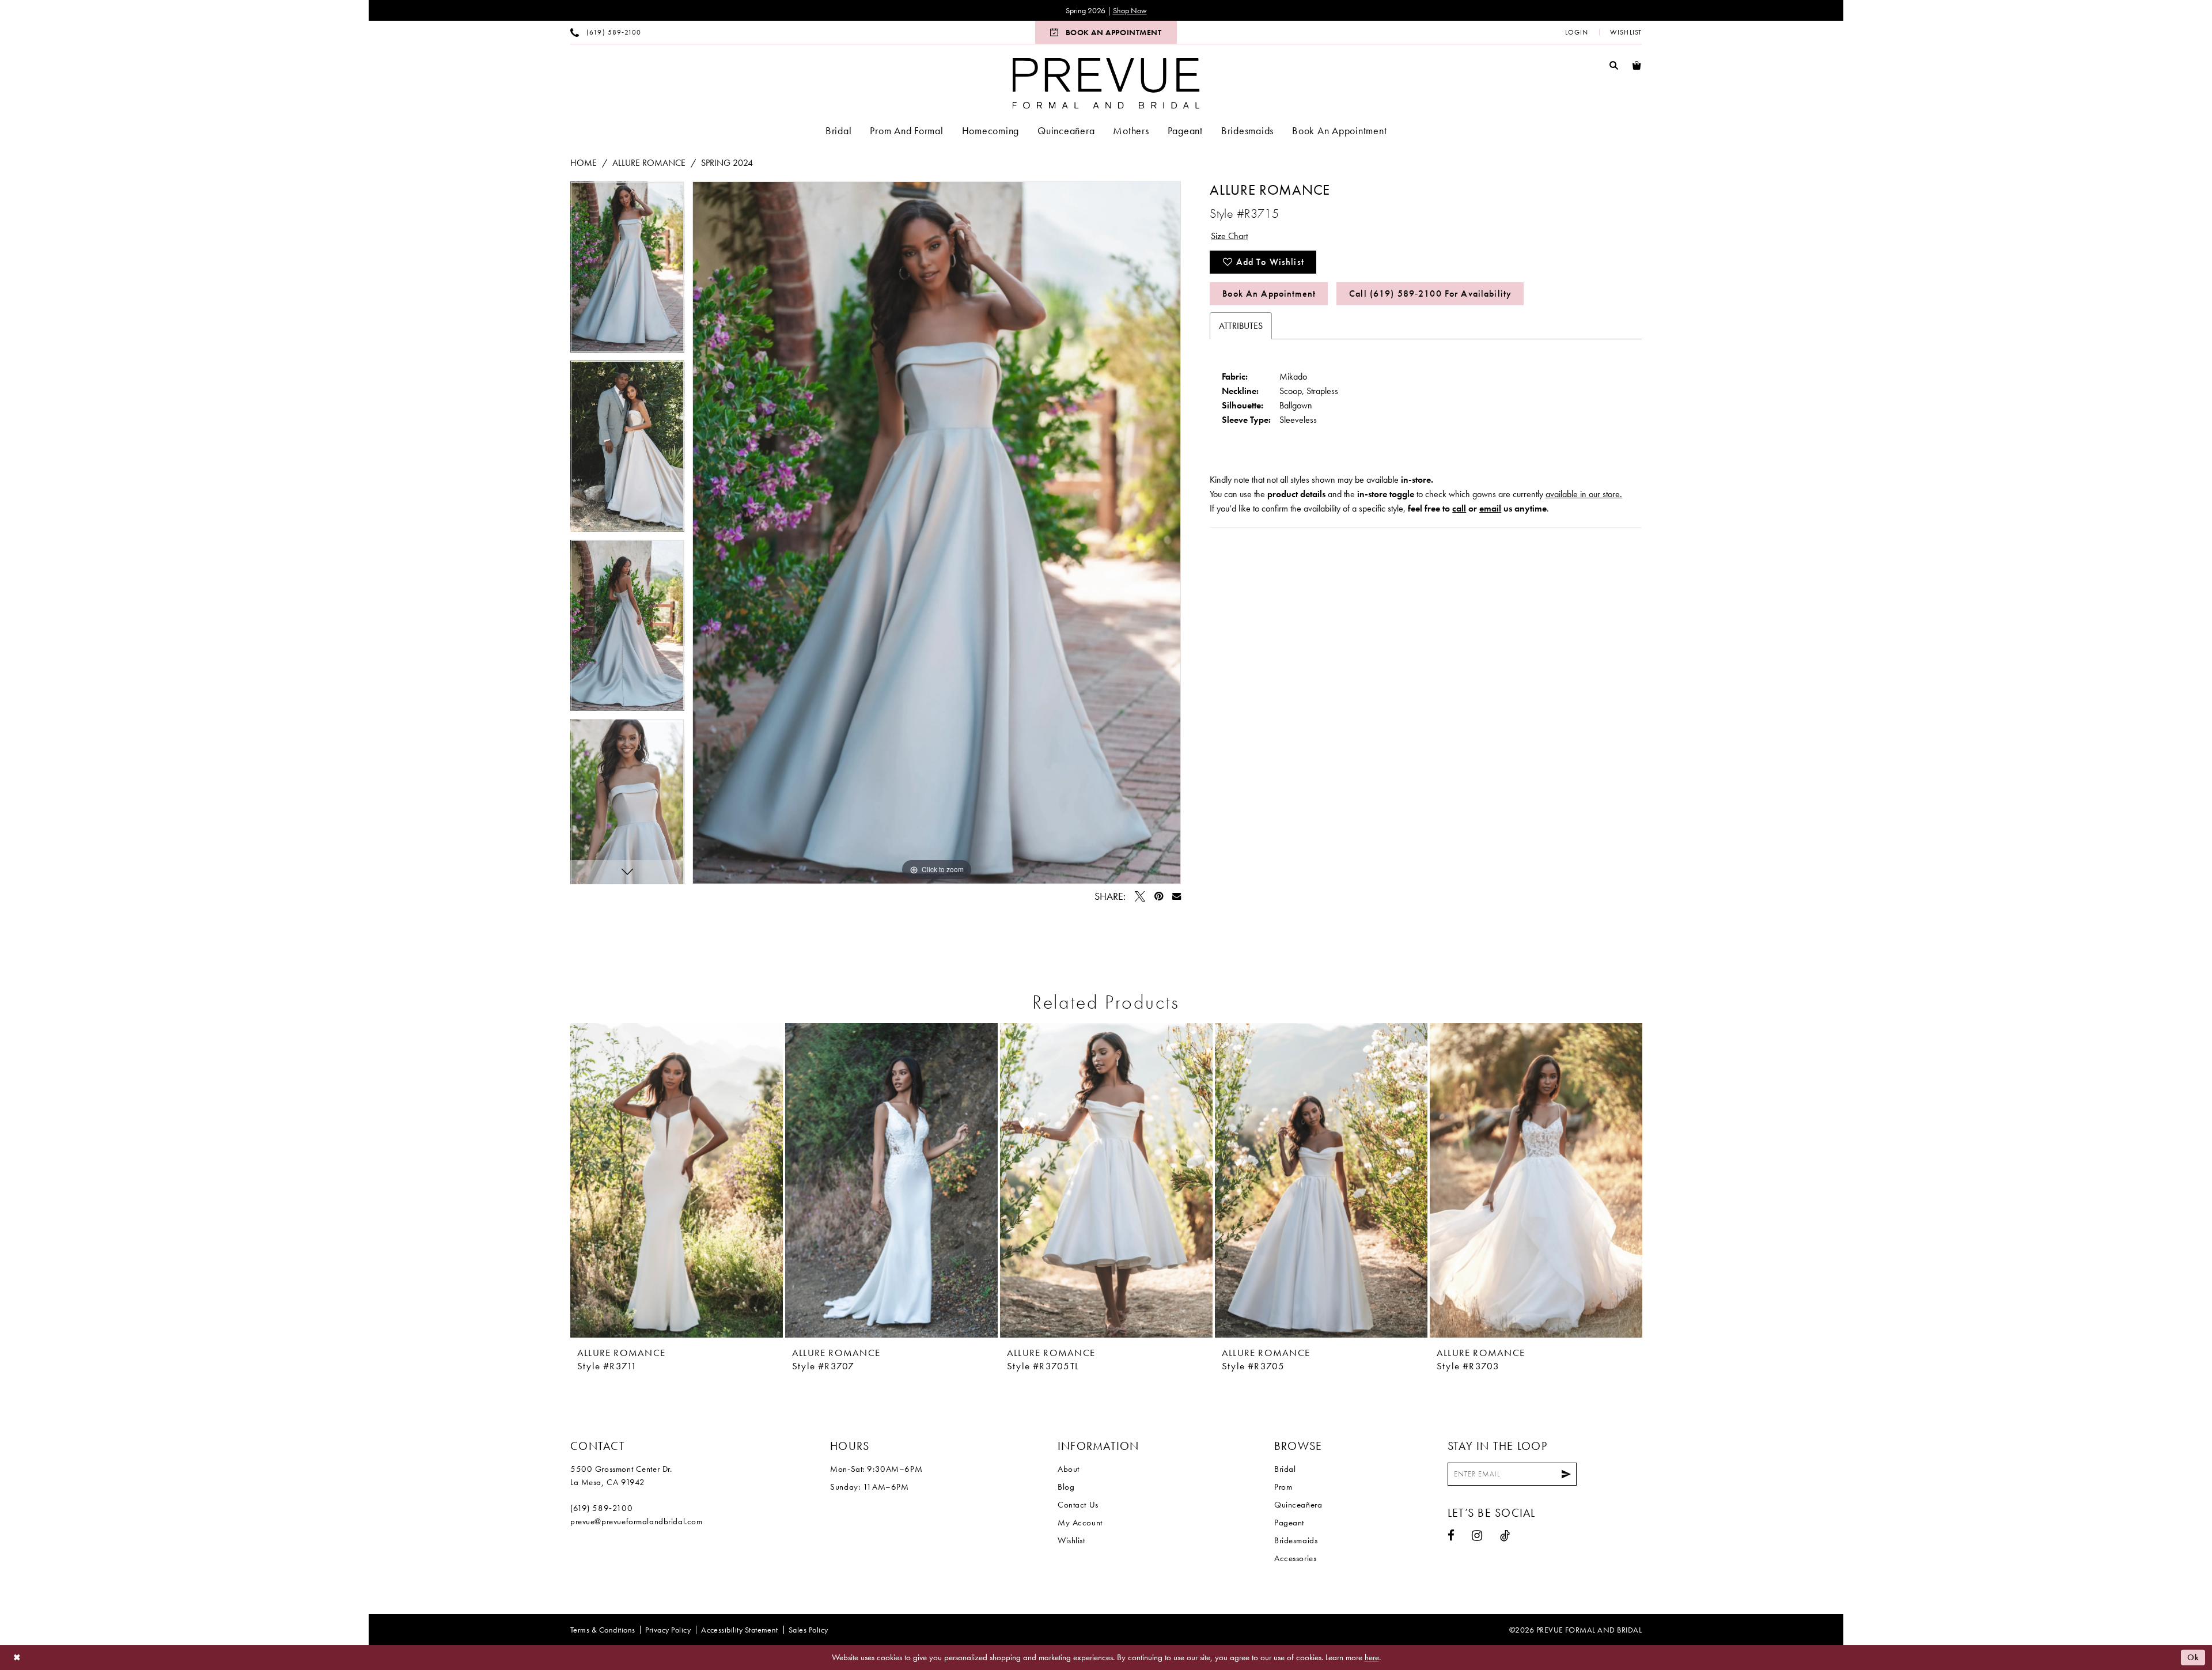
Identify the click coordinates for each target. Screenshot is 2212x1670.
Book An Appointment (1269, 294)
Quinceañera (1298, 1505)
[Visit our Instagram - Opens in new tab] (1477, 1535)
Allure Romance (649, 163)
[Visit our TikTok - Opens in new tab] (1505, 1535)
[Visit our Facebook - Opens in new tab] (1451, 1535)
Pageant (1289, 1523)
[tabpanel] (627, 271)
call (1459, 508)
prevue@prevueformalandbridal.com (637, 1521)
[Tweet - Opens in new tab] (1140, 896)
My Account (1080, 1523)
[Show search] (1614, 65)
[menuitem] (606, 32)
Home (584, 163)
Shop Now (1130, 10)
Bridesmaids (1296, 1540)
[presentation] (677, 1180)
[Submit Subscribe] (1566, 1474)
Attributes (1241, 326)
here (1372, 1657)
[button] (1577, 32)
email (1490, 508)
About (1069, 1469)
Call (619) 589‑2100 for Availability (1430, 294)
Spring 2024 (727, 163)
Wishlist (1071, 1540)
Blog (1066, 1487)
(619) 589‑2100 (601, 1508)
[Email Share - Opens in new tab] (1177, 896)
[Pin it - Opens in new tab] (1159, 896)
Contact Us (1078, 1505)
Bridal (1285, 1469)
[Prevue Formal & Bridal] (1106, 83)
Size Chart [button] (1229, 236)
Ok (2193, 1657)
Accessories (1295, 1558)
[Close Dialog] (17, 1658)
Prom (1283, 1487)
